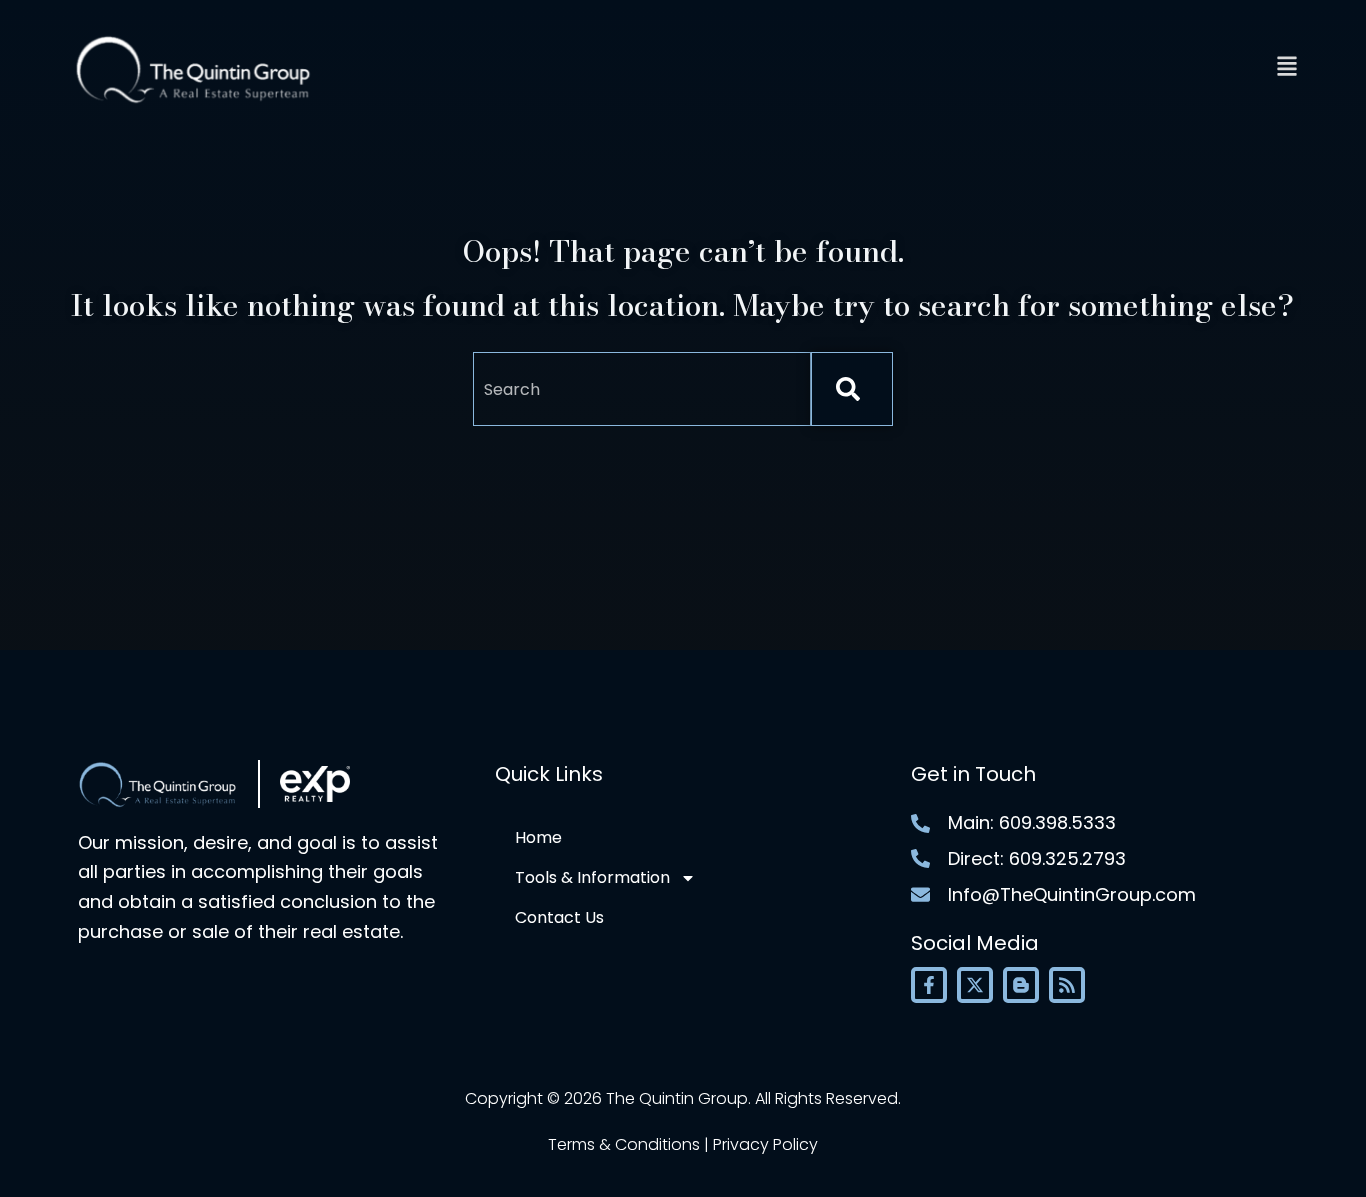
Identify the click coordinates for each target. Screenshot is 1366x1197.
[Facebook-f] (929, 985)
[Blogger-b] (1021, 985)
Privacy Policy (765, 1144)
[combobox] (642, 389)
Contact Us (559, 917)
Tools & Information (592, 877)
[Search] (852, 389)
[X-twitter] (975, 985)
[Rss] (1067, 985)
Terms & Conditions (624, 1144)
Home (538, 837)
